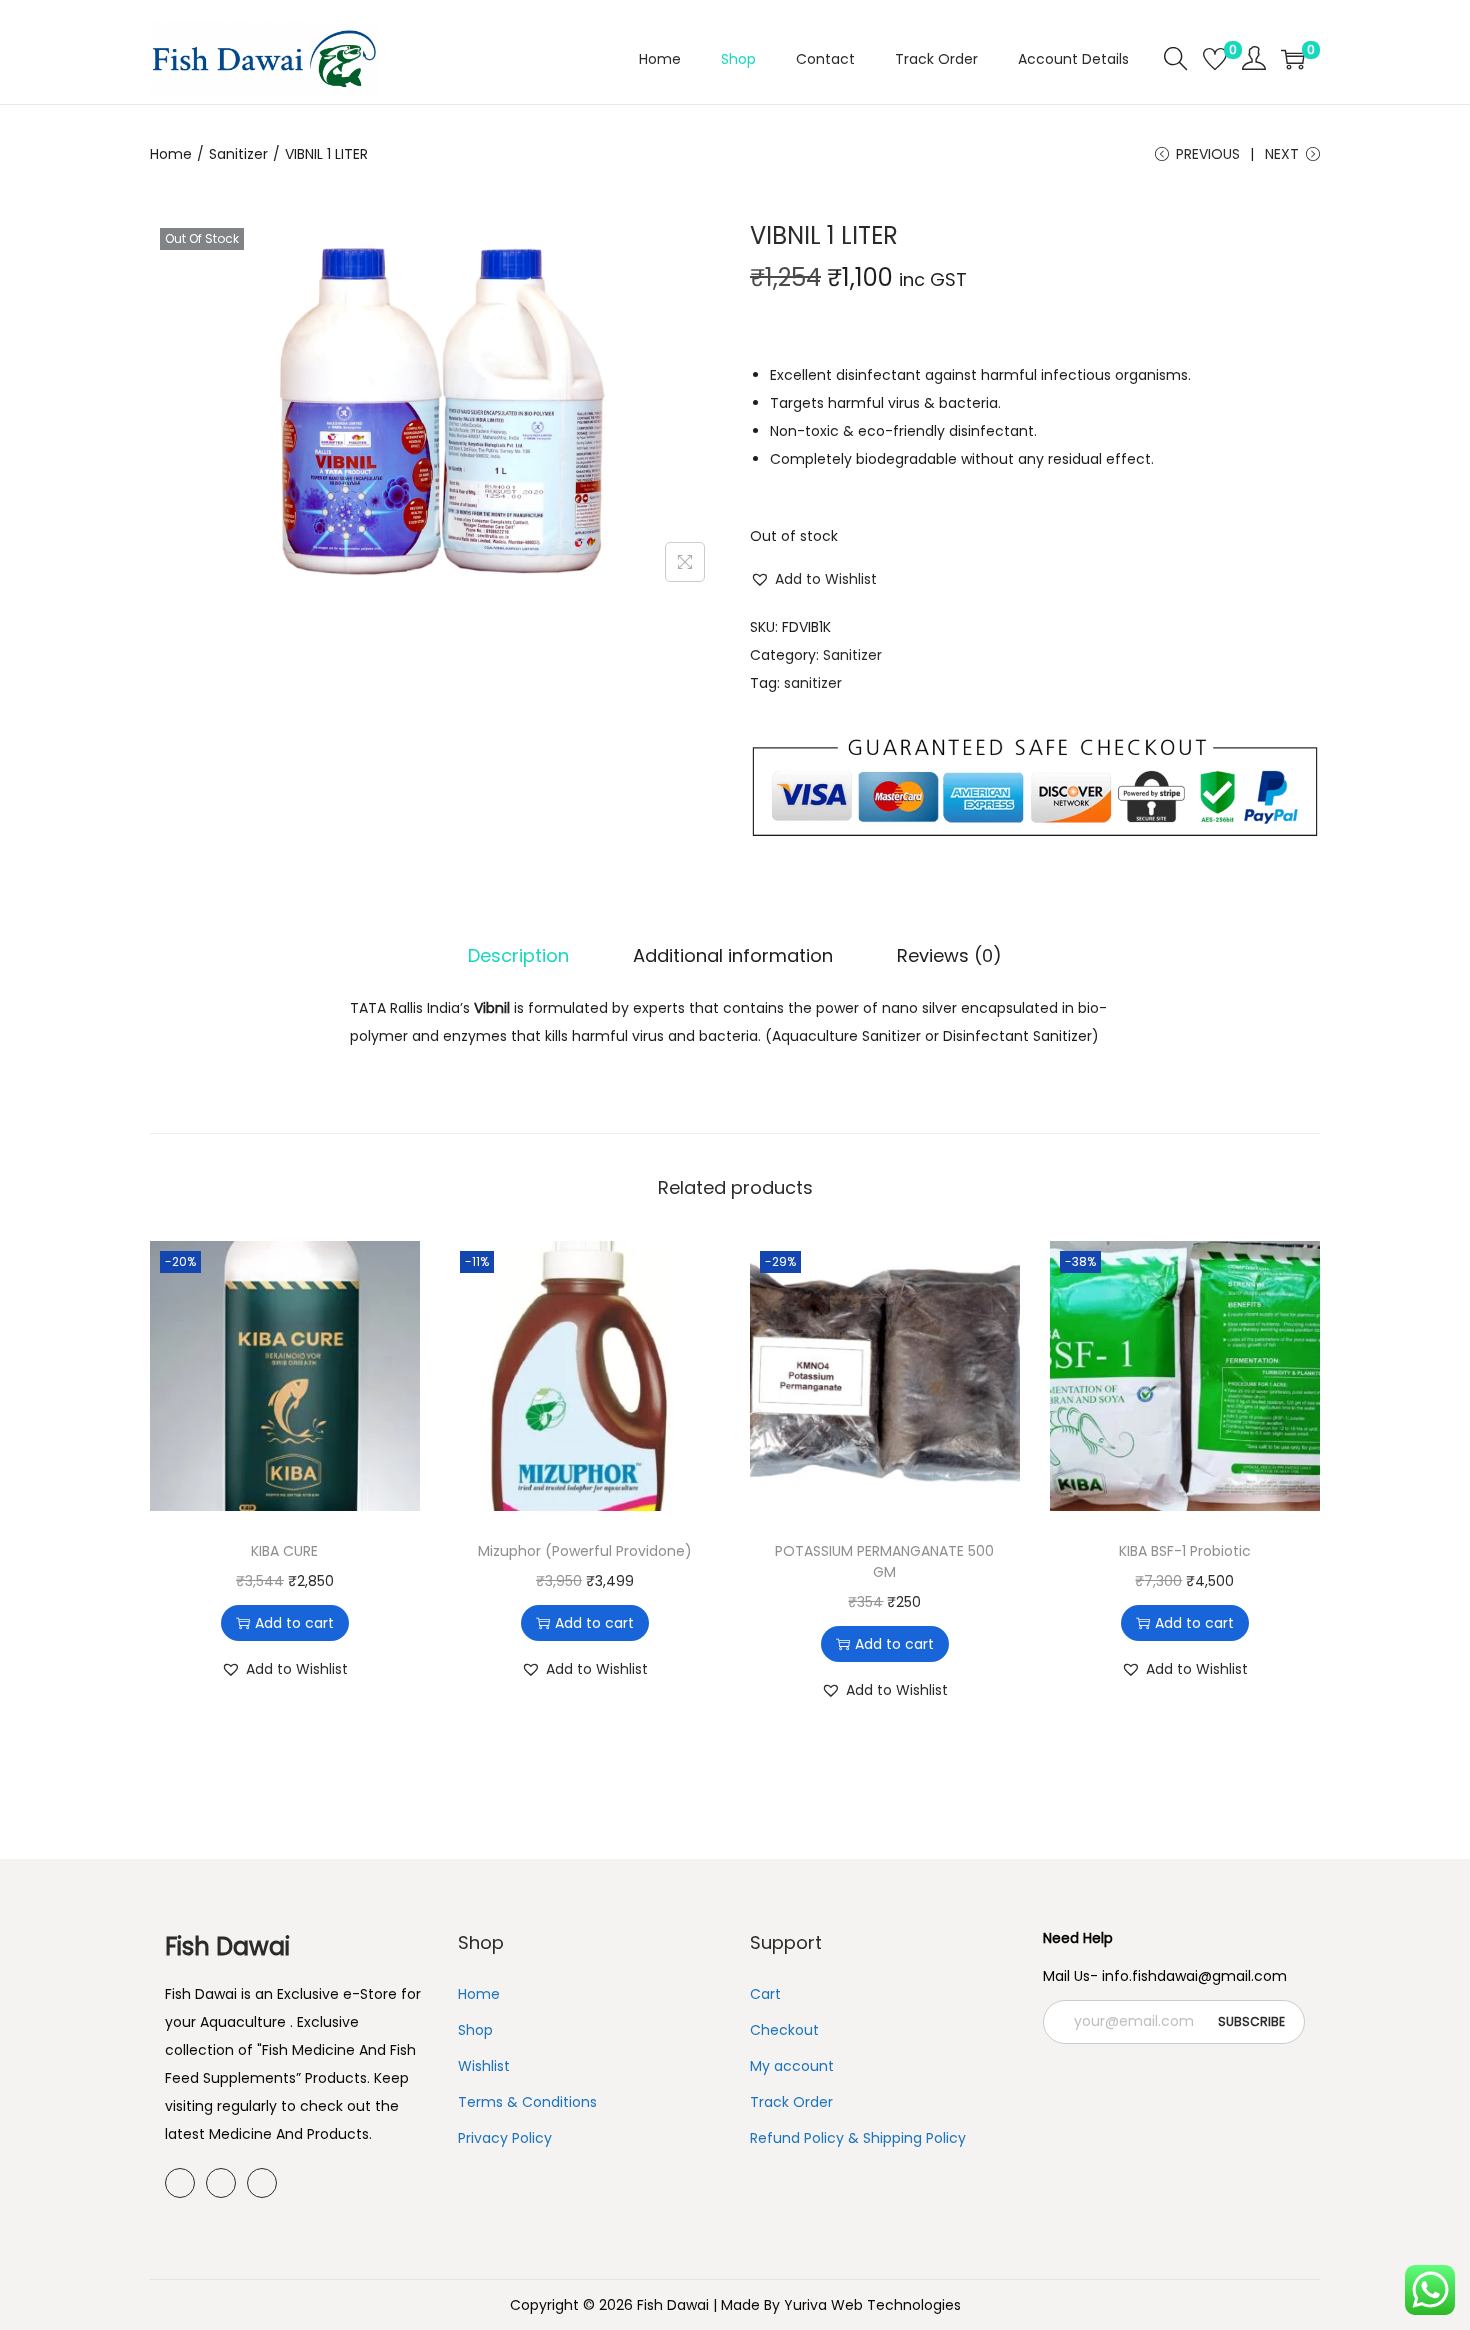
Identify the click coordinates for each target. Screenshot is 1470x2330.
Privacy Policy (505, 2138)
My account (792, 2066)
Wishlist (484, 2066)
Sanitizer (238, 154)
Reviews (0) (949, 955)
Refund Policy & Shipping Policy (858, 2138)
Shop (475, 2030)
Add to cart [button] (294, 1623)
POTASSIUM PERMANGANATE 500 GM (884, 1561)
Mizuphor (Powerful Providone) (585, 1551)
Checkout (784, 2030)
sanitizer (813, 683)
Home (171, 154)
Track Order (791, 2102)
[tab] (518, 956)
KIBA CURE (284, 1551)
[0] (1215, 59)
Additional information (733, 955)
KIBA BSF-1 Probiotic (1185, 1551)
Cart (765, 1994)
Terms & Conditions (527, 2102)
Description (518, 955)
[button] (813, 579)
